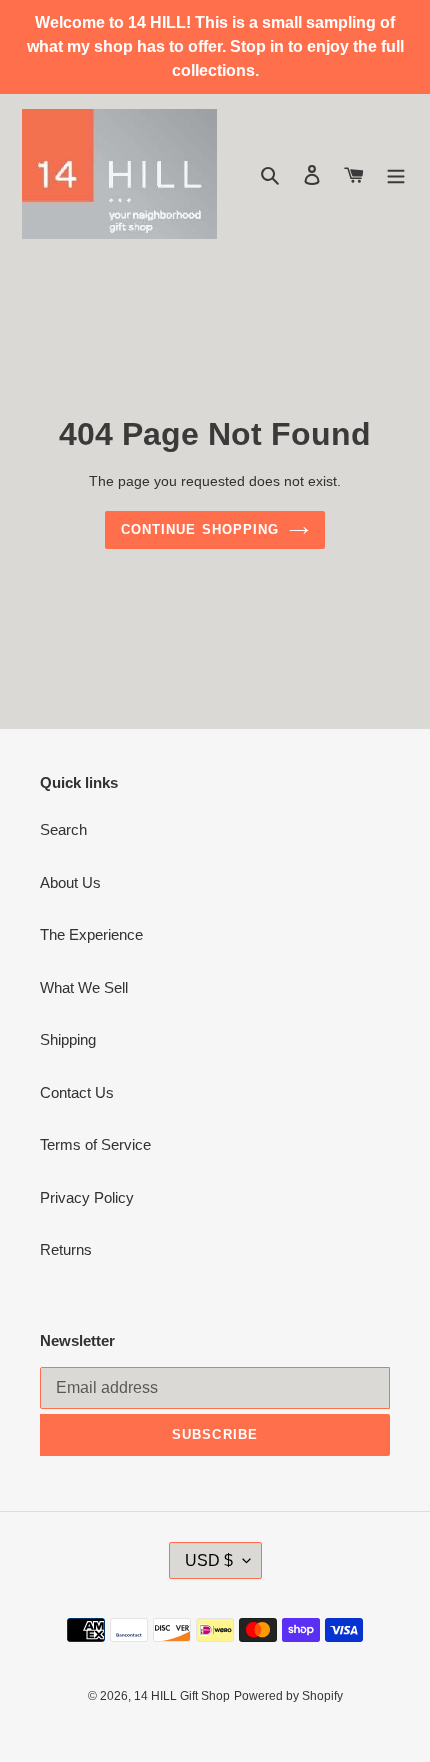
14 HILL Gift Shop (182, 1696)
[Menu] (396, 174)
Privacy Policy (87, 1197)
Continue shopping (200, 529)
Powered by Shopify (288, 1696)
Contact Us (77, 1092)
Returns (66, 1249)
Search (63, 829)
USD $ (209, 1560)
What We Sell (84, 987)
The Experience (91, 934)
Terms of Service (95, 1144)
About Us (70, 882)
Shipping (68, 1039)
